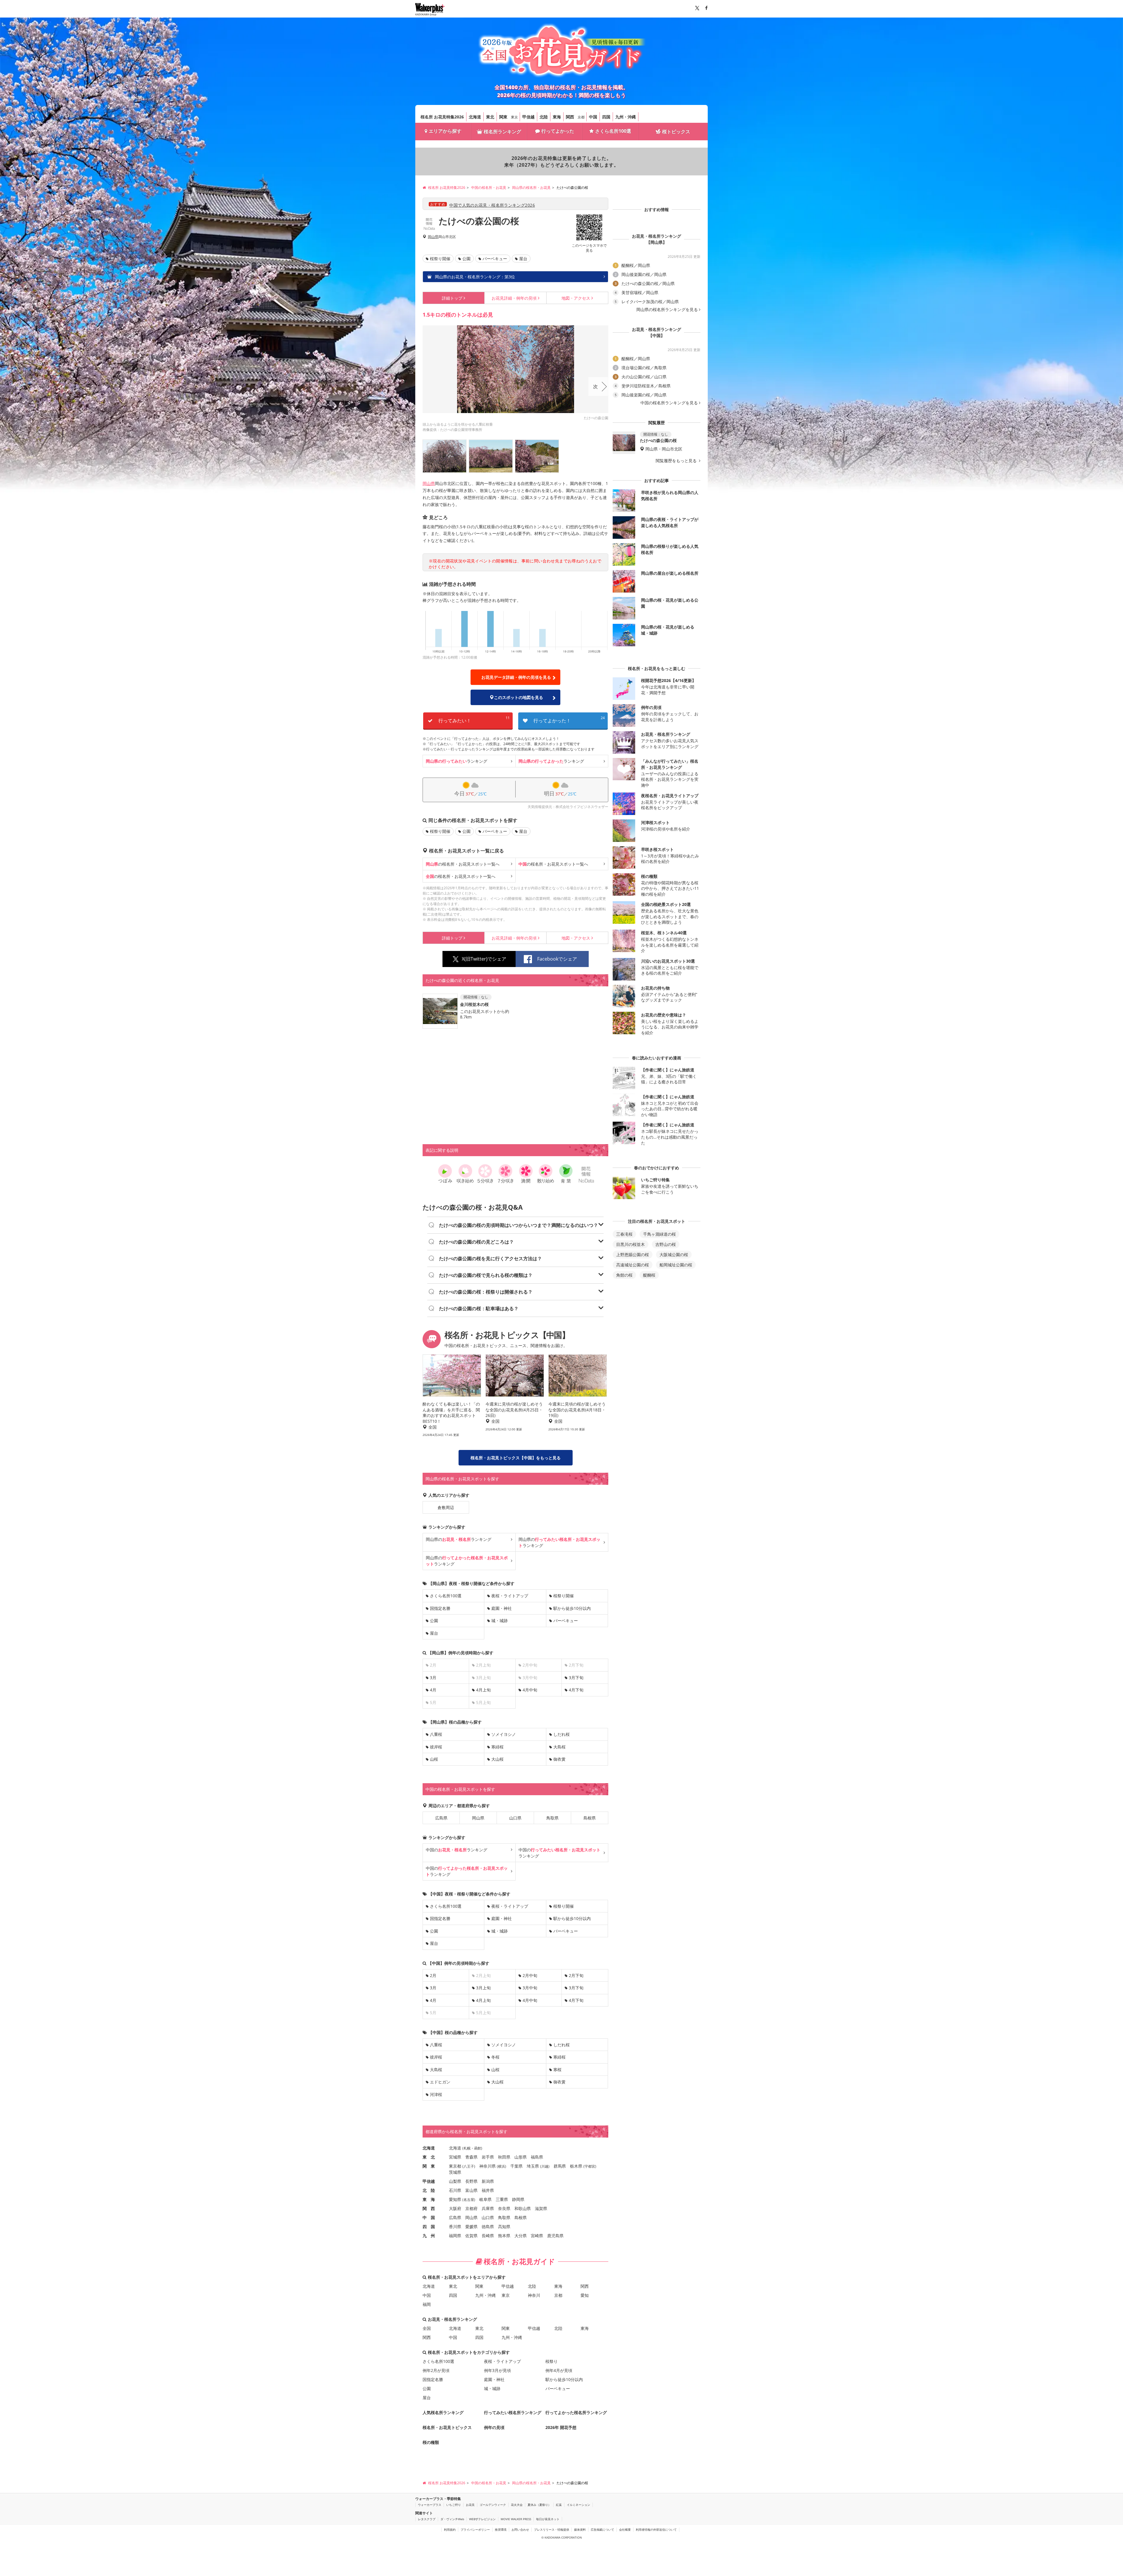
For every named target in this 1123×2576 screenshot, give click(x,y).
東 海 (429, 2199)
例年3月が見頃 (497, 2370)
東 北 (429, 2157)
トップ (452, 298)
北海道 (475, 117)
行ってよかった (558, 131)
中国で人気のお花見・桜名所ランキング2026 (492, 205)
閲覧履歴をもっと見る (677, 461)
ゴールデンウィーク (493, 2505)
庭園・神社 (502, 1608)
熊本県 (504, 2236)
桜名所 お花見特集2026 (442, 117)
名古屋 (469, 2200)
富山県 (471, 2190)
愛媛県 (471, 2227)
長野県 (471, 2181)
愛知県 (455, 2199)
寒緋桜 (497, 1747)
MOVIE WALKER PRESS (516, 2519)
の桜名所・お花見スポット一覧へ (463, 864)
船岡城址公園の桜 (676, 1265)
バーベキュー (495, 259)
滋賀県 (541, 2208)
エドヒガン (440, 2082)
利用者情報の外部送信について (656, 2530)
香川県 (455, 2227)
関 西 (429, 2208)
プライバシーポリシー (475, 2530)
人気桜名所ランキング (443, 2412)
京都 (581, 117)
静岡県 (518, 2199)
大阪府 (455, 2208)
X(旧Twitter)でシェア (484, 959)
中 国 (429, 2217)
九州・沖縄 (626, 117)
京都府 (471, 2208)
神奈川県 (488, 2166)
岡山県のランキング (459, 1539)
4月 (433, 1690)
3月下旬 (576, 1678)
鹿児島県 (555, 2236)
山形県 (521, 2157)
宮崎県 (537, 2236)
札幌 (467, 2148)
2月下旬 (576, 1975)
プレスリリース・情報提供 (552, 2530)
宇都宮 (590, 2166)
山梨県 (455, 2181)
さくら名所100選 (613, 131)
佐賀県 (471, 2236)
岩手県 (488, 2157)
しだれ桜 (561, 1734)
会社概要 (625, 2530)
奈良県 (504, 2208)
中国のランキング (457, 1850)
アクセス (576, 298)
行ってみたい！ (474, 720)
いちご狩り (454, 2505)
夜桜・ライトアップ (510, 1596)
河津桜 (436, 2094)
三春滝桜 (624, 1234)
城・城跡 (500, 1621)
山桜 (434, 1759)
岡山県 (433, 237)
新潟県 (488, 2181)
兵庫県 (488, 2208)
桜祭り (552, 2361)
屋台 (523, 259)
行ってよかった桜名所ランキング (576, 2412)
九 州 (429, 2236)
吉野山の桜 (666, 1244)
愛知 (585, 2295)
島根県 (590, 1818)
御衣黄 (559, 1759)
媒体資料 (580, 2530)
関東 (503, 117)
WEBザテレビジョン (482, 2519)
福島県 (537, 2157)
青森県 (471, 2157)
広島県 (441, 1818)
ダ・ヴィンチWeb (452, 2519)
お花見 (470, 2505)
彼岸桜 (436, 1747)
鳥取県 (552, 1818)
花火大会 (517, 2505)
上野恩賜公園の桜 (633, 1255)
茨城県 (455, 2172)
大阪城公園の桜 (674, 1255)
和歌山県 (523, 2208)
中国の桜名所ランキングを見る (669, 403)
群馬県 (560, 2166)
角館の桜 (624, 1275)
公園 (466, 259)
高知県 (504, 2227)
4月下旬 (576, 1690)
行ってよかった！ (569, 720)
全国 (427, 2328)
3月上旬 (483, 1988)
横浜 (502, 2166)
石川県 (455, 2190)
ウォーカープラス (430, 2505)
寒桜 (557, 2070)
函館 (478, 2148)
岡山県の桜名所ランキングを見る (667, 310)
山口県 (515, 1818)
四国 (606, 117)
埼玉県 (533, 2166)
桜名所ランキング (502, 132)
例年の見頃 (514, 298)
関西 (570, 117)
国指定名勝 (440, 1608)
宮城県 (455, 2157)
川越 (545, 2166)
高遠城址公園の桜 (633, 1265)
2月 (433, 1975)
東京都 (455, 2166)
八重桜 (436, 1734)
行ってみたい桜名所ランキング (513, 2412)
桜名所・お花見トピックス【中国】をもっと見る (516, 1458)
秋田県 (504, 2157)
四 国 (429, 2227)
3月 (433, 1678)
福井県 (488, 2190)
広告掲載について (602, 2530)
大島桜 (559, 1747)
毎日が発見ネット (548, 2519)
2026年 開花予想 (561, 2427)
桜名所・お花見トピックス (447, 2427)
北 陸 (429, 2190)
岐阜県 (485, 2199)
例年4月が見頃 (559, 2370)
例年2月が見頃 (436, 2370)
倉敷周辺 (446, 1507)
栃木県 (576, 2166)
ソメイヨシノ (504, 1734)
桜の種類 (431, 2442)
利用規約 (450, 2530)
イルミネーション (578, 2505)
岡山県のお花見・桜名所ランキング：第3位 (474, 277)
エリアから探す (445, 131)
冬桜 (495, 2057)
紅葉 (559, 2505)
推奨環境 (501, 2530)
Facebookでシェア (557, 959)
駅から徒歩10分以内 (572, 1608)
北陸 (544, 117)
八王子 (469, 2166)
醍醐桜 (649, 1275)
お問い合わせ (520, 2530)
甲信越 (528, 117)
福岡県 (455, 2236)
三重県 (502, 2199)
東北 (490, 117)
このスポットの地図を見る (519, 697)
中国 (593, 117)
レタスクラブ (427, 2519)
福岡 (427, 2304)
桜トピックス (676, 132)
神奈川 (534, 2295)
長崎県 (488, 2236)
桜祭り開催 (440, 259)
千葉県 (516, 2166)
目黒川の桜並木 (631, 1244)
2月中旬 (530, 1975)
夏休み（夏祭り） (539, 2505)
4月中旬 (530, 1690)
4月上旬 (483, 1690)
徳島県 (488, 2227)
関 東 (429, 2166)
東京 (514, 117)
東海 (557, 117)
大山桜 (497, 1759)
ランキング (457, 761)
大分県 (521, 2236)
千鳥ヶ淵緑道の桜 (659, 1234)
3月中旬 (530, 1988)
